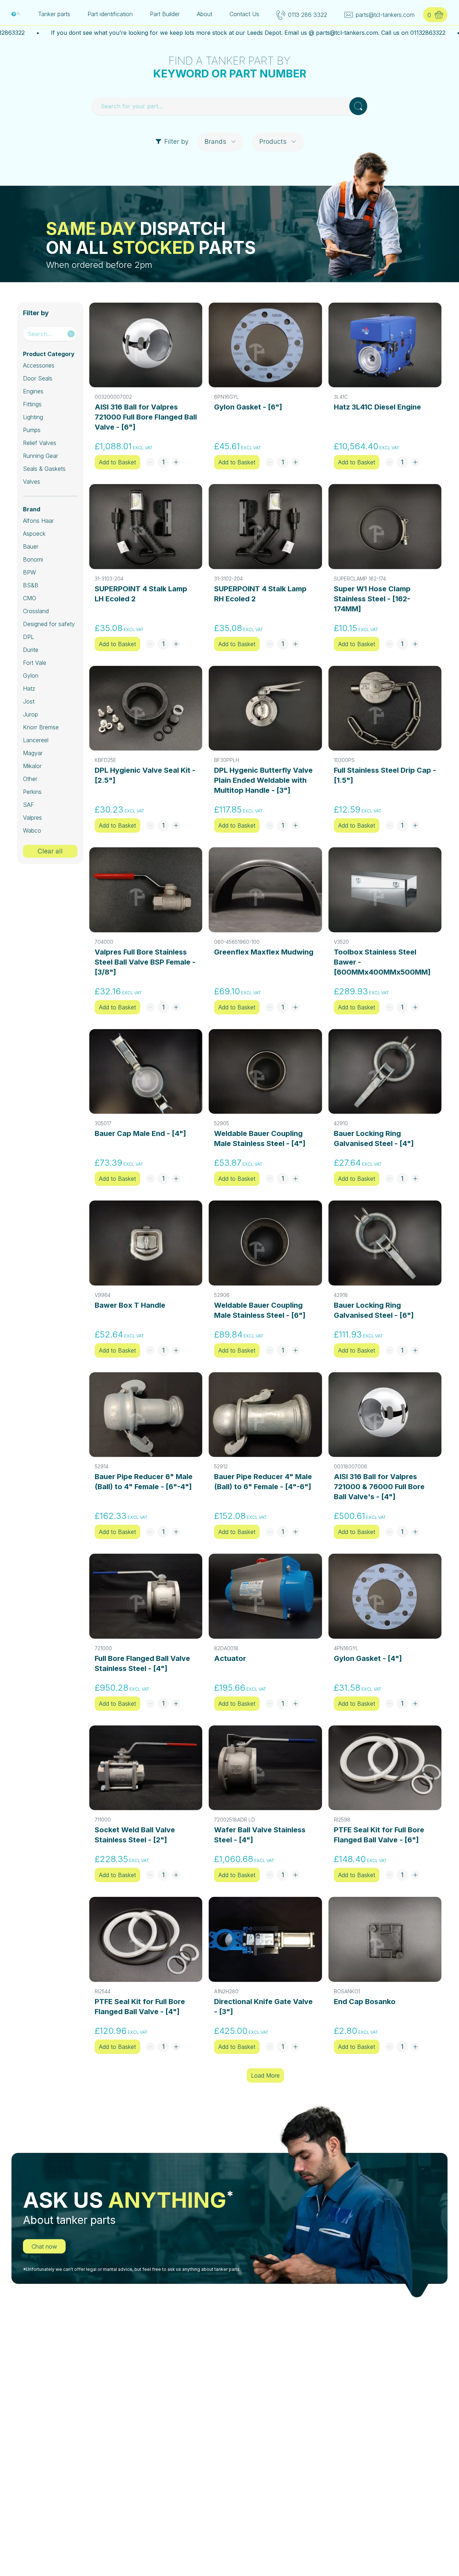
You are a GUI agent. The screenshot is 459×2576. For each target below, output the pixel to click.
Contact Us (244, 14)
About (205, 14)
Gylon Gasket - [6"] (248, 407)
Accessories (39, 365)
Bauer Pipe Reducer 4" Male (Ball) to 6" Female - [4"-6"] (263, 1482)
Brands (215, 141)
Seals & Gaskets (44, 469)
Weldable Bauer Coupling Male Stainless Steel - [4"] (260, 1138)
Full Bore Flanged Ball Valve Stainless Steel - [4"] (142, 1663)
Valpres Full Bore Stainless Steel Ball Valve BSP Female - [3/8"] (145, 962)
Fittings (32, 404)
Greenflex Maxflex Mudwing (264, 952)
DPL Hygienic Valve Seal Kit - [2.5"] (145, 775)
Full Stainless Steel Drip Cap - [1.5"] (385, 775)
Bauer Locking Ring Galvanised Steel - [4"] (374, 1138)
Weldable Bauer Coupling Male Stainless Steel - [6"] (260, 1310)
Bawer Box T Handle (130, 1305)
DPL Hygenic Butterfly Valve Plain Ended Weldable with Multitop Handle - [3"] (263, 780)
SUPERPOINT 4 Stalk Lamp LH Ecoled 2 (141, 594)
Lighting (33, 417)
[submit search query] (358, 106)
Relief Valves (40, 443)
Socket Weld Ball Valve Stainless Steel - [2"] (135, 1835)
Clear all (50, 851)
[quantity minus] (150, 462)
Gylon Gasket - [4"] (368, 1658)
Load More (265, 2075)
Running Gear (41, 456)
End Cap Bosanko (365, 2002)
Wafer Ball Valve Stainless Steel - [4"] (260, 1835)
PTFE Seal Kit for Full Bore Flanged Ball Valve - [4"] (140, 2007)
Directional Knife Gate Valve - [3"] (263, 2007)
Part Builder (165, 14)
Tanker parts (54, 14)
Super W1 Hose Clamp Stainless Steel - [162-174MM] (372, 599)
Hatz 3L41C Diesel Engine (377, 407)
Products (273, 141)
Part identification (110, 14)
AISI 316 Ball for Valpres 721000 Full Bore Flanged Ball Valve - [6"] (146, 417)
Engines (33, 391)
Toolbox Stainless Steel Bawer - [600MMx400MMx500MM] (382, 962)
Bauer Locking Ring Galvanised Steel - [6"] (374, 1310)
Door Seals (38, 378)
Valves (32, 482)
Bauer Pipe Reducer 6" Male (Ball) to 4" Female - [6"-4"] (144, 1482)
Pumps (32, 430)
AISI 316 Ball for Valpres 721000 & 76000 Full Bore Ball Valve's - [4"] (379, 1487)
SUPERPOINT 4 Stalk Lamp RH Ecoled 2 (260, 594)
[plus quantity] (176, 462)
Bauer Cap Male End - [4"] (140, 1133)
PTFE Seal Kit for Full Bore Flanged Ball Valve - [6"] (379, 1835)
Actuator (230, 1658)
